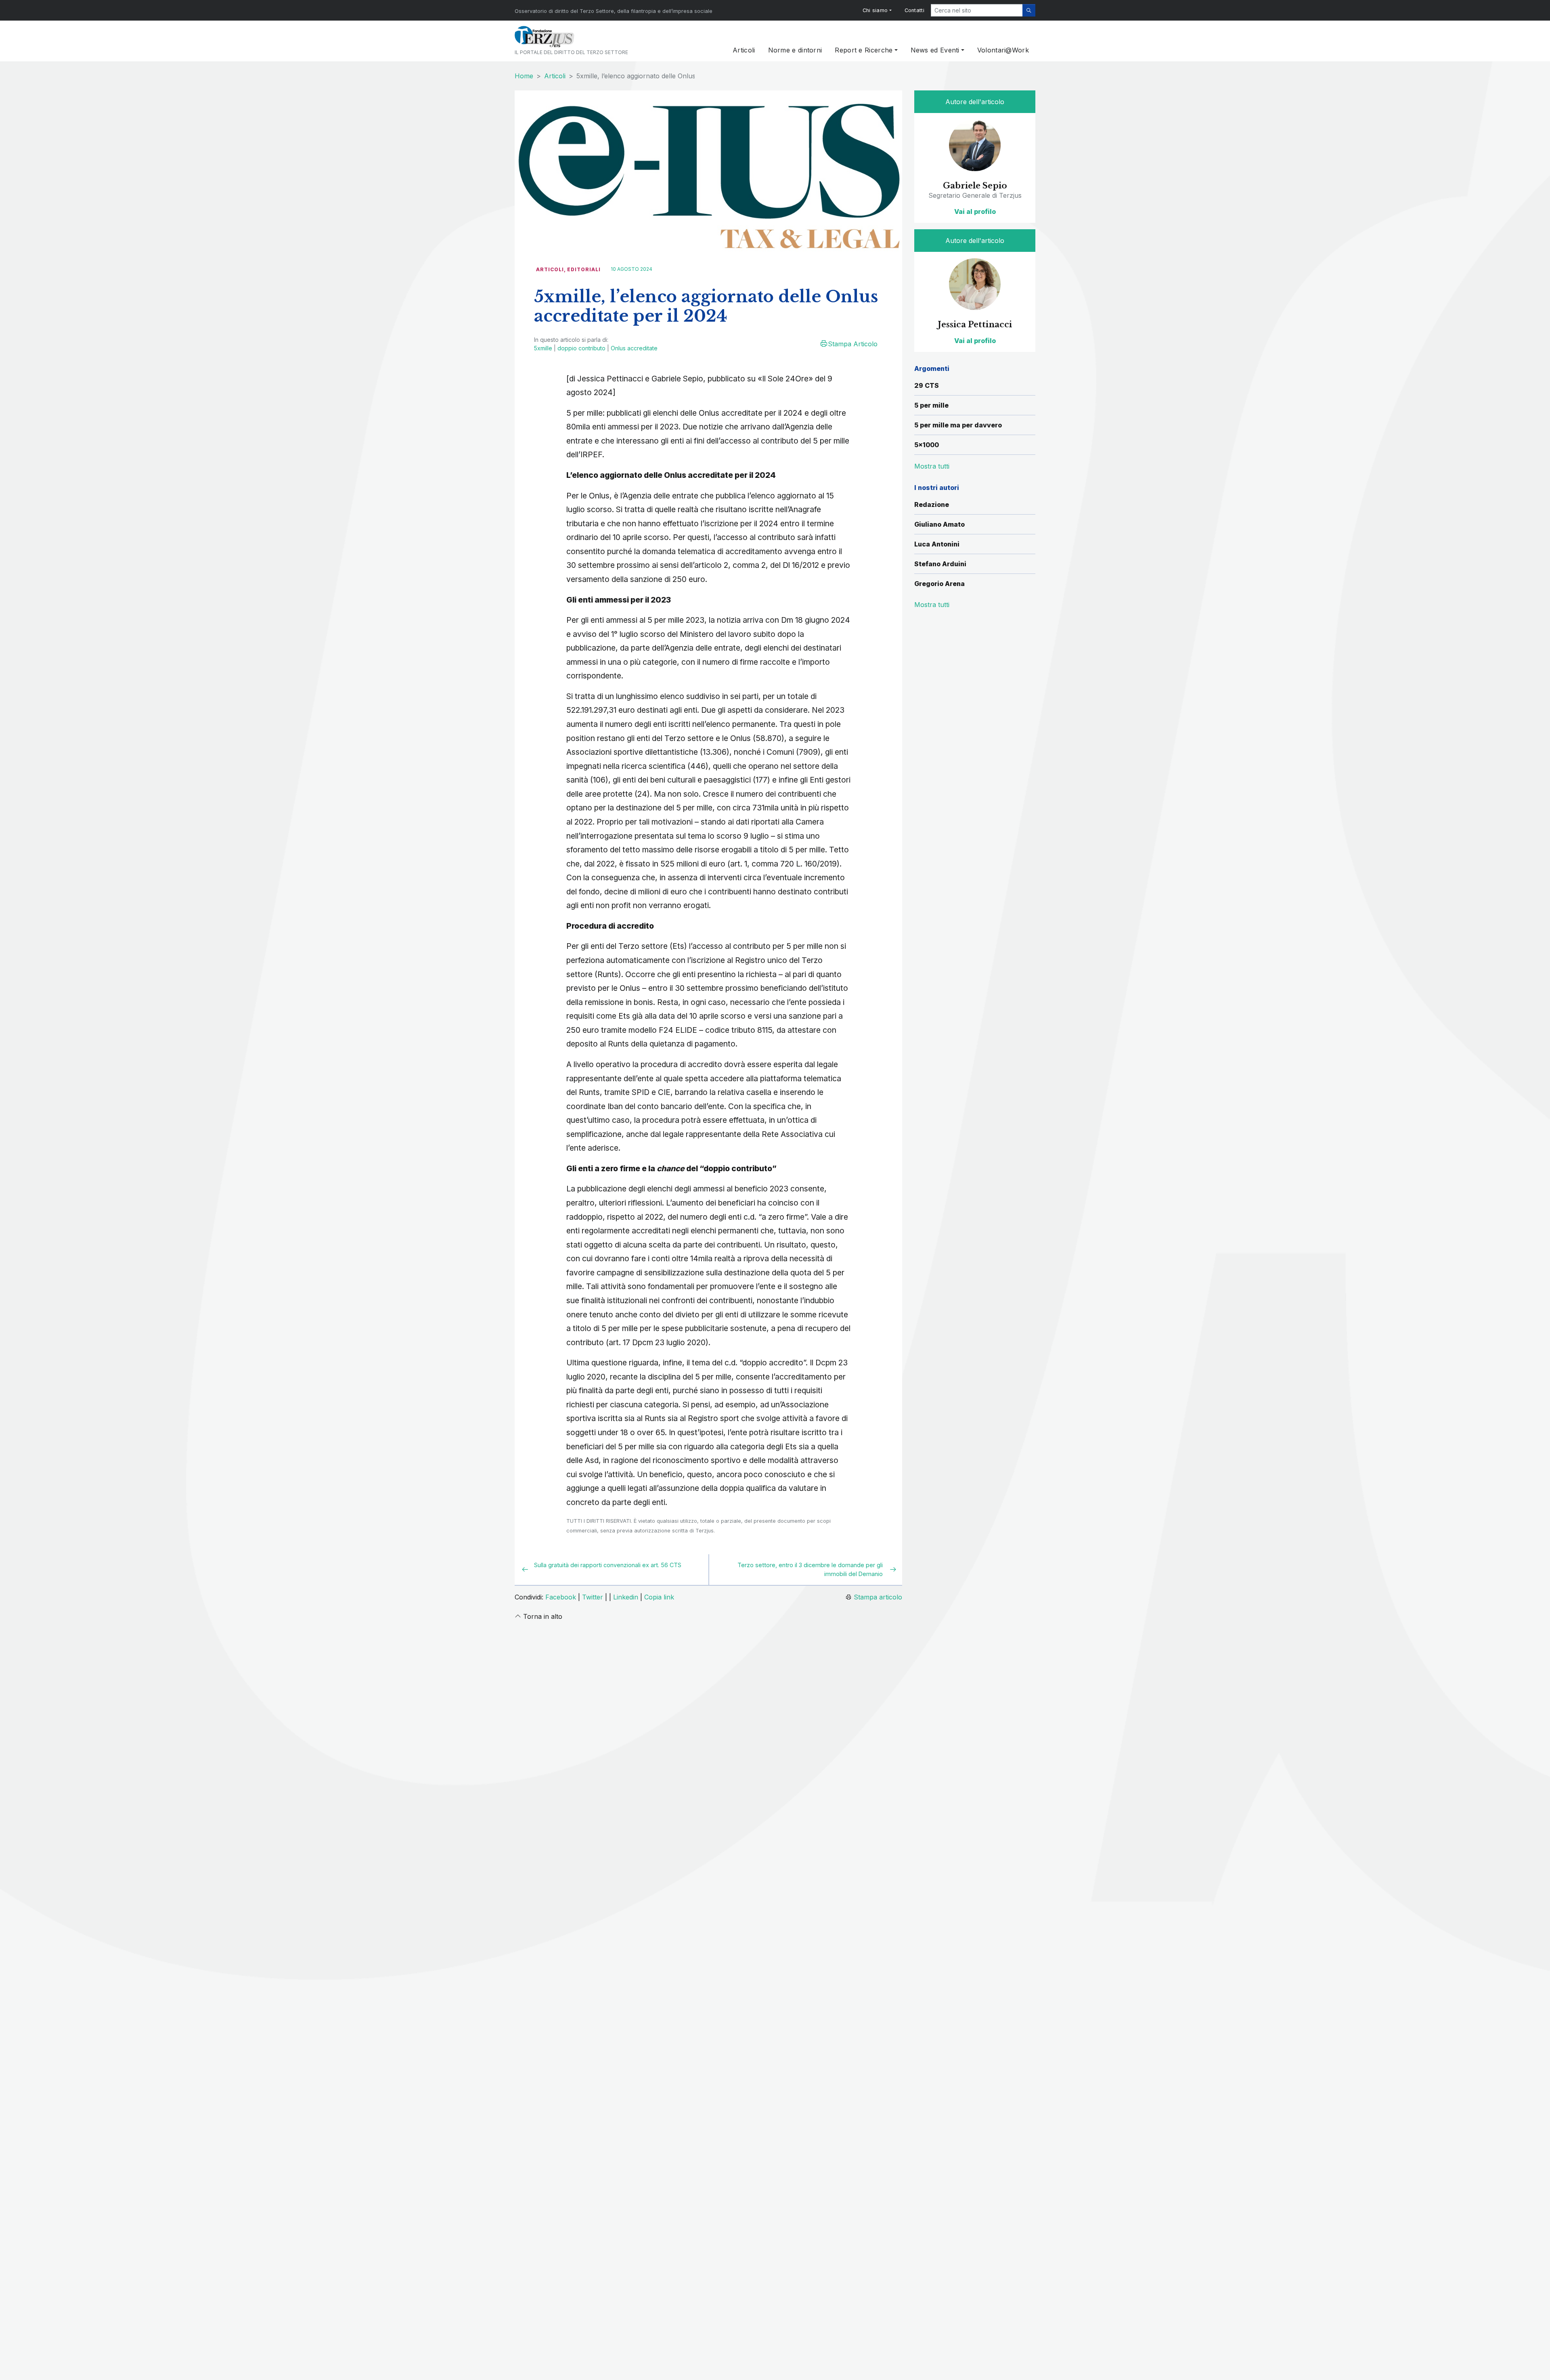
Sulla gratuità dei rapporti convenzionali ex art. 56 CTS (608, 1565)
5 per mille (931, 405)
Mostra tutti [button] (932, 466)
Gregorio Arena (939, 584)
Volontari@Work (1003, 50)
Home (524, 76)
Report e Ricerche (864, 50)
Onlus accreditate (634, 348)
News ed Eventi (935, 50)
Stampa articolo (878, 1597)
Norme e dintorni (795, 50)
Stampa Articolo (853, 344)
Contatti (914, 10)
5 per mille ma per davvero (958, 425)
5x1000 (927, 445)
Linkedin (626, 1597)
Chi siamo (875, 10)
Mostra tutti (932, 605)
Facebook (561, 1597)
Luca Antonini (937, 544)
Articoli (744, 50)
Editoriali (584, 269)
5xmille (543, 348)
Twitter (593, 1597)
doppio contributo (581, 348)
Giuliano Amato (939, 524)
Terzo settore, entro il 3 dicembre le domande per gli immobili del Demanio (810, 1569)
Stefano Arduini (940, 564)
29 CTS (927, 385)
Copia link (659, 1597)
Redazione (932, 504)
